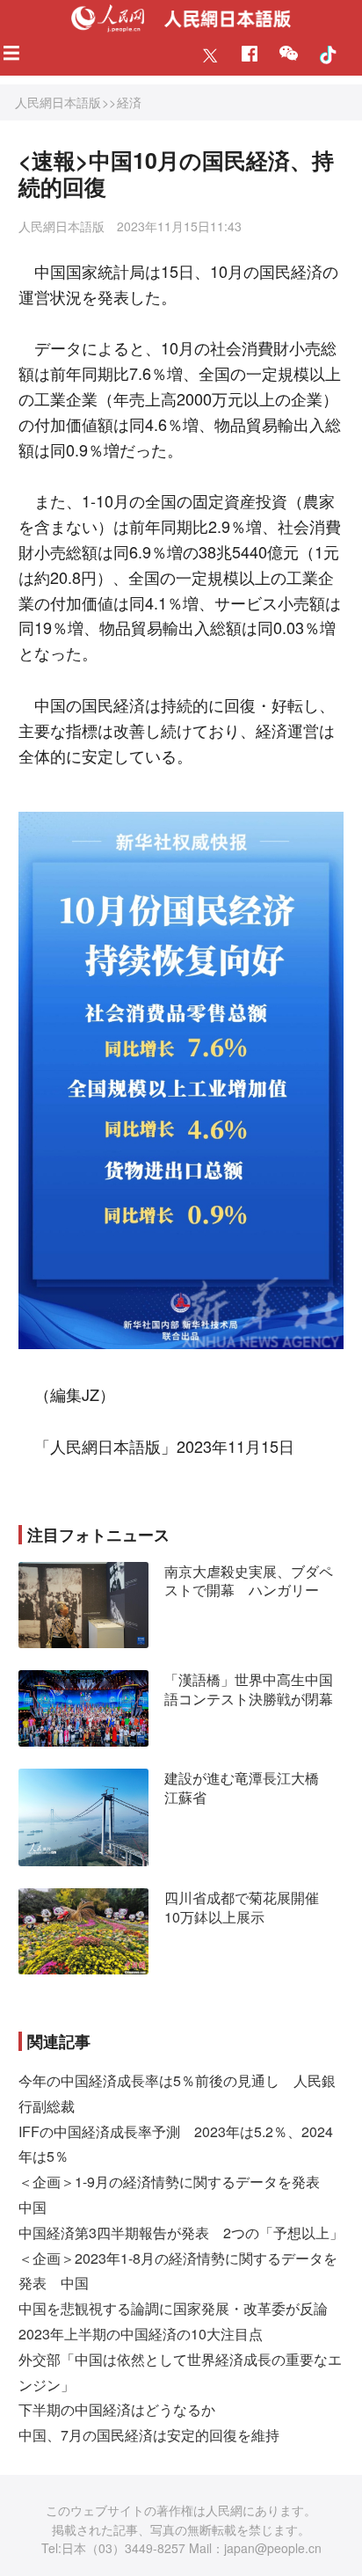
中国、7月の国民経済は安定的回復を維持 (149, 2435)
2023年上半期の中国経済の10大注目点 (141, 2334)
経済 (129, 102)
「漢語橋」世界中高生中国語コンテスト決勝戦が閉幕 (249, 1689)
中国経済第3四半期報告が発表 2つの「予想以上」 (181, 2233)
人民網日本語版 (58, 102)
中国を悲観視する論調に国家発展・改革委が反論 (173, 2308)
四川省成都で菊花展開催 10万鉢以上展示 (249, 1907)
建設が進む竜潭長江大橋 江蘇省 (249, 1788)
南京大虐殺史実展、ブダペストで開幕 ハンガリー (249, 1581)
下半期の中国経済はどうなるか (117, 2409)
